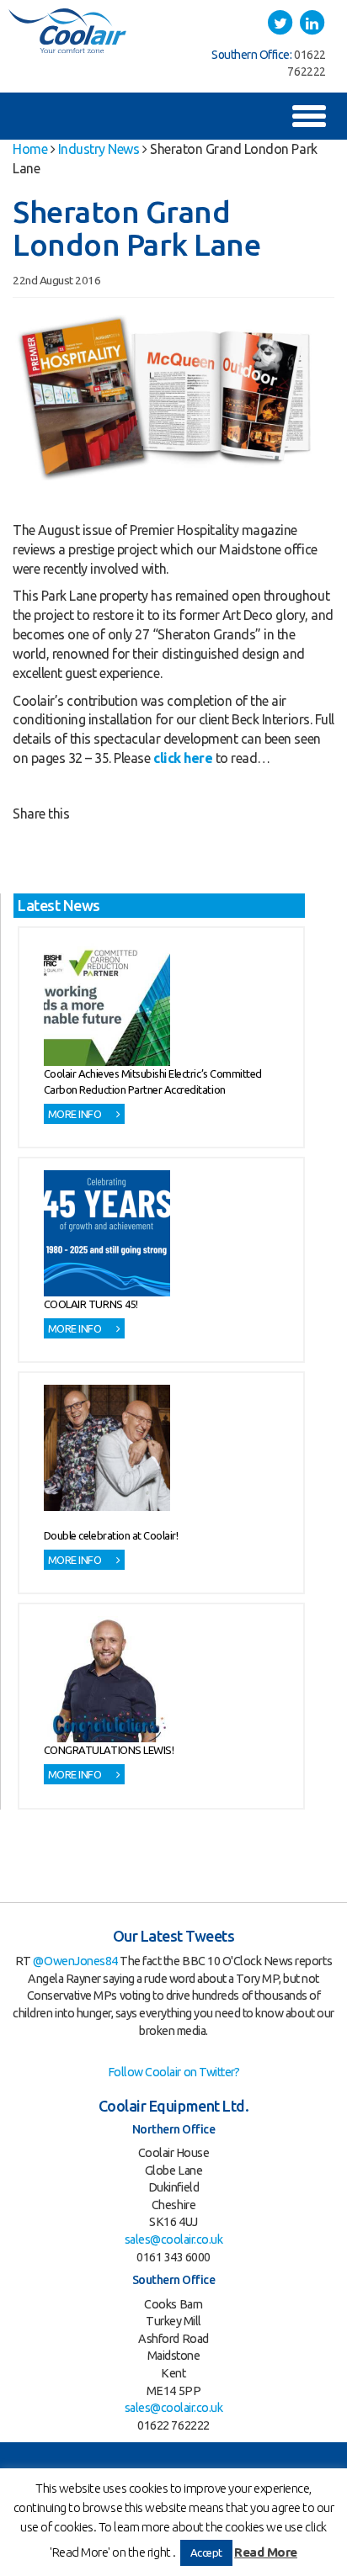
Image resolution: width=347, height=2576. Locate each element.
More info (76, 1114)
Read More (266, 2552)
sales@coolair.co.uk (174, 2239)
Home (30, 149)
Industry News (99, 149)
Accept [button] (206, 2552)
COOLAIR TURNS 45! (91, 1304)
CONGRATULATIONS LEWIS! (109, 1750)
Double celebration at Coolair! (111, 1535)
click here (183, 758)
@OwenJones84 (75, 1961)
